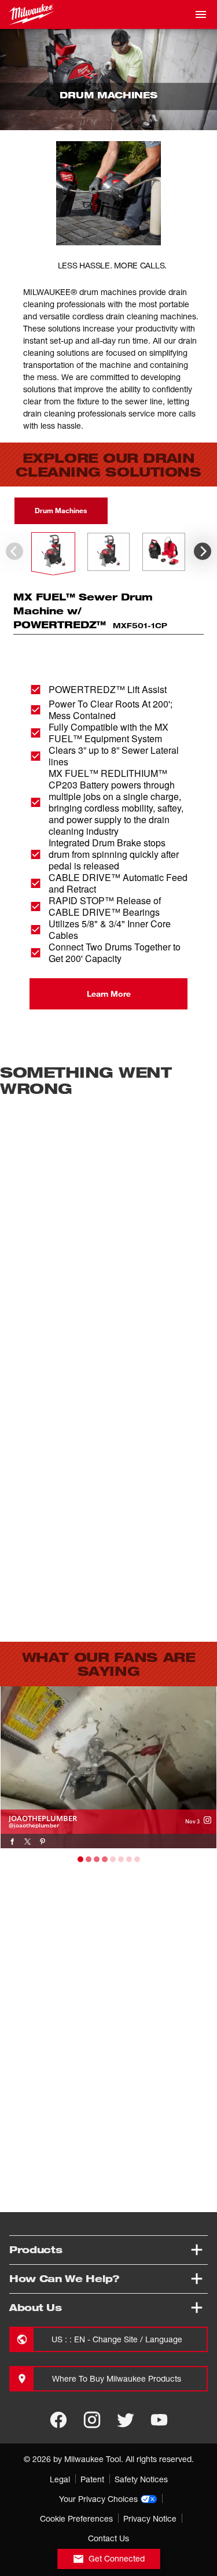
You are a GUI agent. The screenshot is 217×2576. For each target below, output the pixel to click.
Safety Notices (141, 2479)
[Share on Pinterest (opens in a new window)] (43, 1841)
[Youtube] (159, 2420)
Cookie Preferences (76, 2518)
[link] (108, 1767)
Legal (60, 2479)
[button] (53, 552)
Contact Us (108, 2538)
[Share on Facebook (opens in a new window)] (12, 1841)
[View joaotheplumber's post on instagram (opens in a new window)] (207, 1820)
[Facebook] (58, 2420)
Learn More (109, 994)
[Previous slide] (14, 551)
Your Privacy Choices (98, 2499)
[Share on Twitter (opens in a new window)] (27, 1841)
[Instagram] (92, 2420)
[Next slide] (203, 551)
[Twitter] (126, 2420)
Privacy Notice (150, 2518)
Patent (92, 2479)
